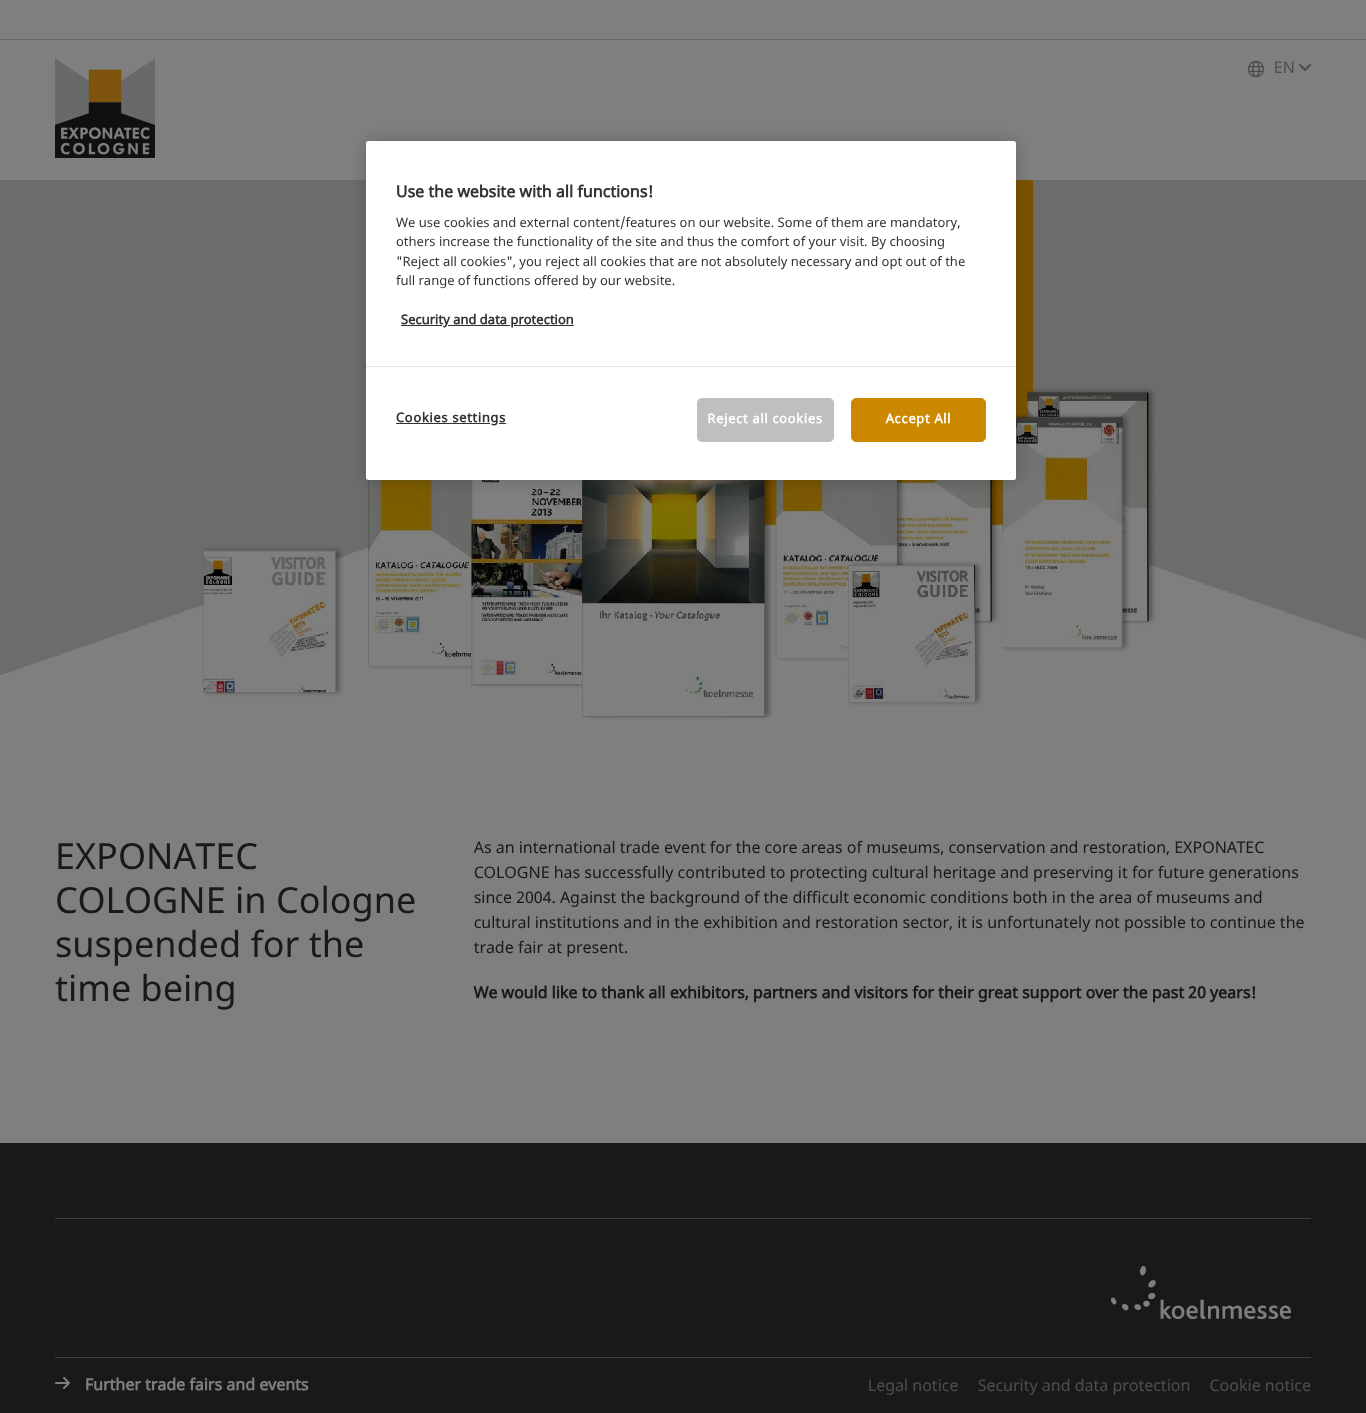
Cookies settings (451, 418)
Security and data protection (487, 320)
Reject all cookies (765, 419)
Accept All (919, 419)
